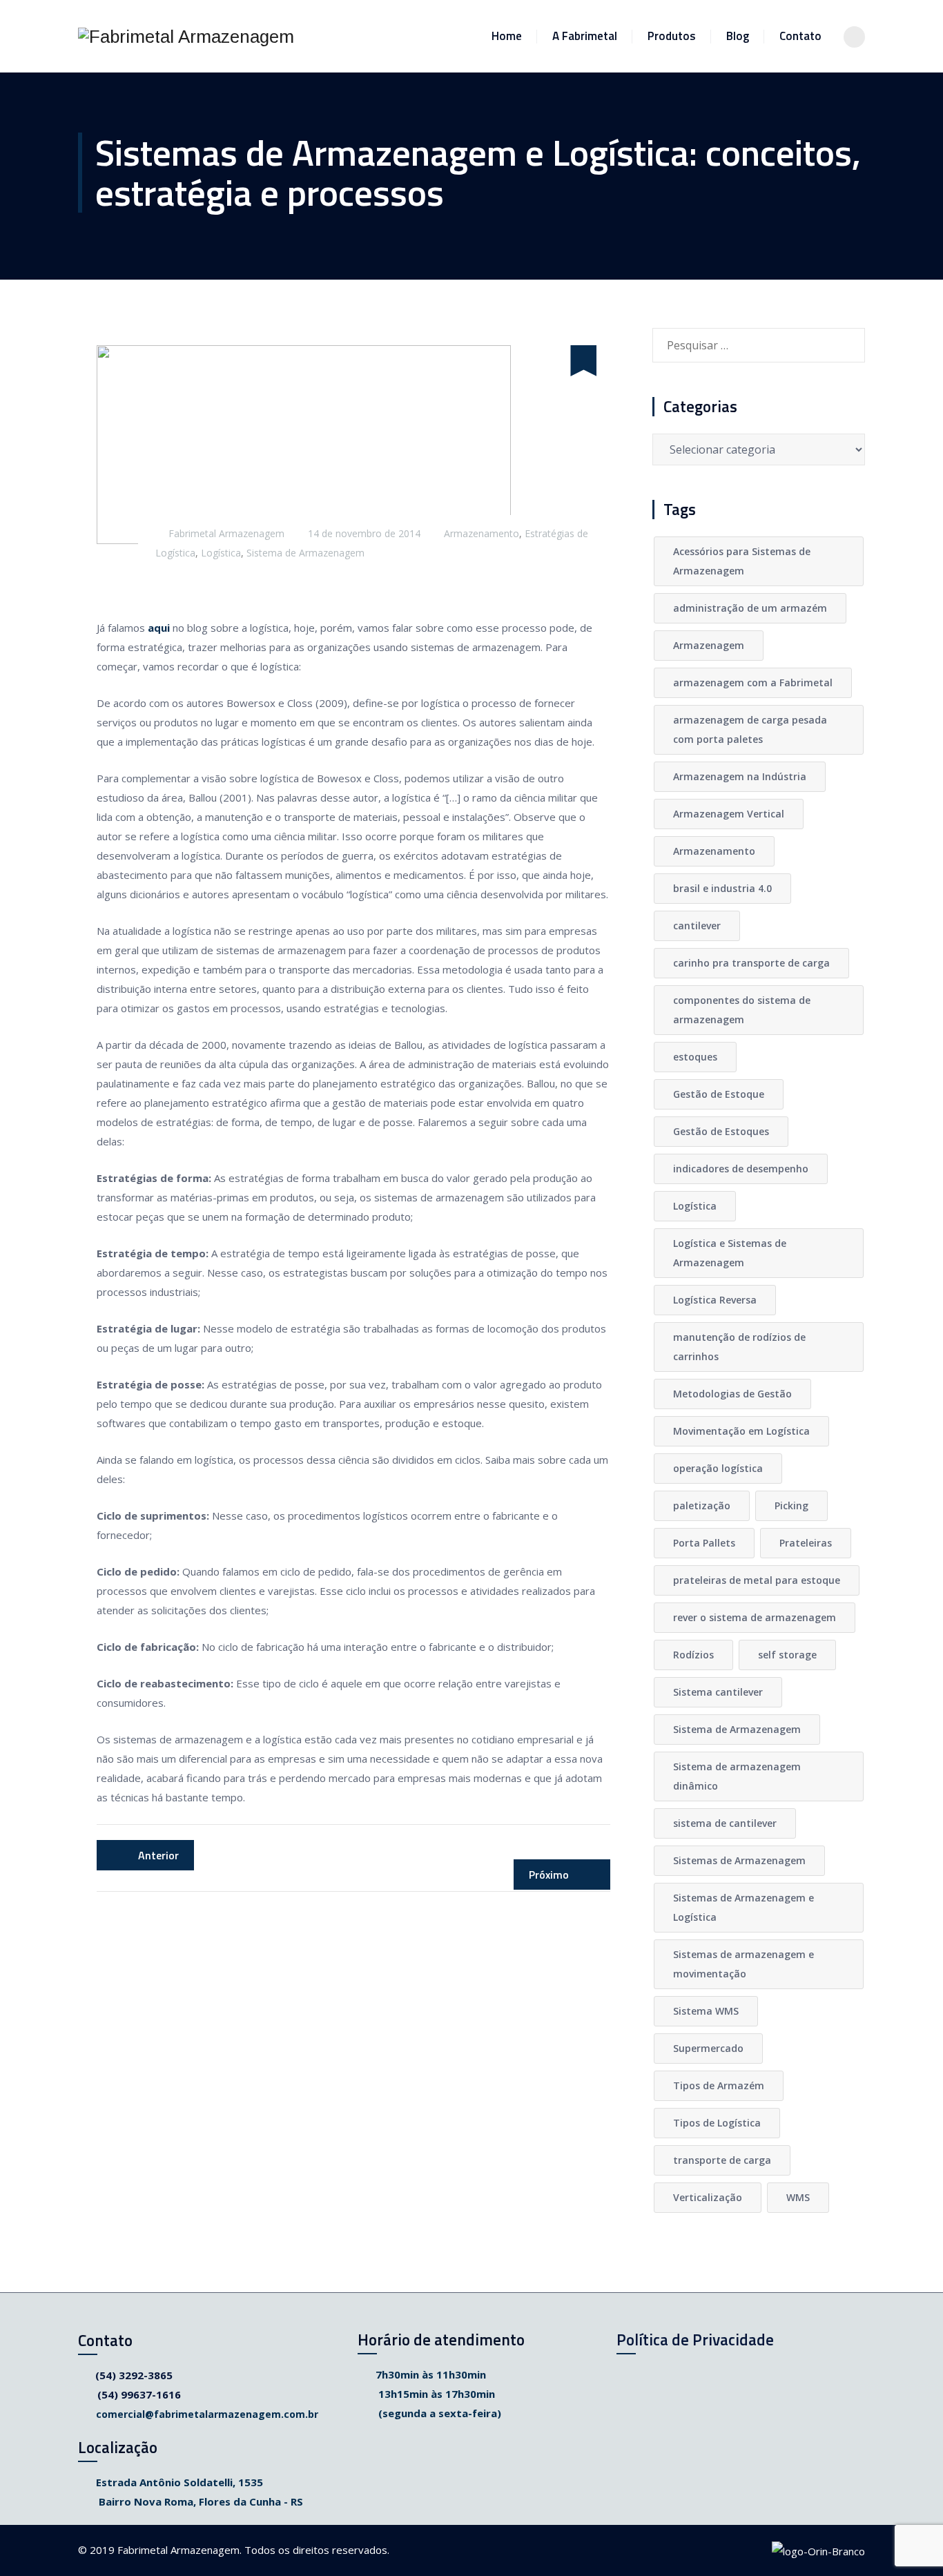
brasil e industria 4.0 (722, 888)
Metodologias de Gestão (732, 1394)
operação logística (718, 1468)
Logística (221, 553)
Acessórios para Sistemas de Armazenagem (742, 561)
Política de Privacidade (695, 2340)
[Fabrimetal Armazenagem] (186, 36)
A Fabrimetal (585, 36)
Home (507, 36)
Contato (800, 36)
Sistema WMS (706, 2011)
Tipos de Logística (717, 2123)
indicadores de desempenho (741, 1169)
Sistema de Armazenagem (305, 553)
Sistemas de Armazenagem (739, 1860)
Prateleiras (806, 1543)
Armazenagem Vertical (729, 814)
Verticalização (708, 2197)
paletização (702, 1505)
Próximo (550, 1875)
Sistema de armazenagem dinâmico (737, 1776)
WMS (798, 2197)
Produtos (672, 36)
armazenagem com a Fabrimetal (753, 682)
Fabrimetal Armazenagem (226, 533)
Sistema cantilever (718, 1692)
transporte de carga (722, 2160)
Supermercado (708, 2048)
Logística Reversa (715, 1300)
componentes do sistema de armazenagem (742, 1010)
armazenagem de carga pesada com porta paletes (750, 729)
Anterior (157, 1855)
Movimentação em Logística (741, 1431)
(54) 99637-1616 (139, 2394)
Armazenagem (709, 645)
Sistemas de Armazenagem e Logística (743, 1907)
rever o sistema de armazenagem (755, 1617)
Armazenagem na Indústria (740, 776)
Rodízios (693, 1655)
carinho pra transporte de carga (751, 963)
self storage (787, 1655)
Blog (738, 36)
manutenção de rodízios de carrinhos (739, 1347)
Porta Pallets (704, 1543)
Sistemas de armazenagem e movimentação (743, 1964)
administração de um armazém (750, 608)
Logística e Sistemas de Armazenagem (730, 1253)
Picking (791, 1505)
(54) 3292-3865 (134, 2375)
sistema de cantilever (725, 1823)
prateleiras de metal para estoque (757, 1580)
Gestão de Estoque (719, 1094)
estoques (695, 1057)
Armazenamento (482, 533)
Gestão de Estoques (721, 1131)
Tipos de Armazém (719, 2085)
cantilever (697, 926)
